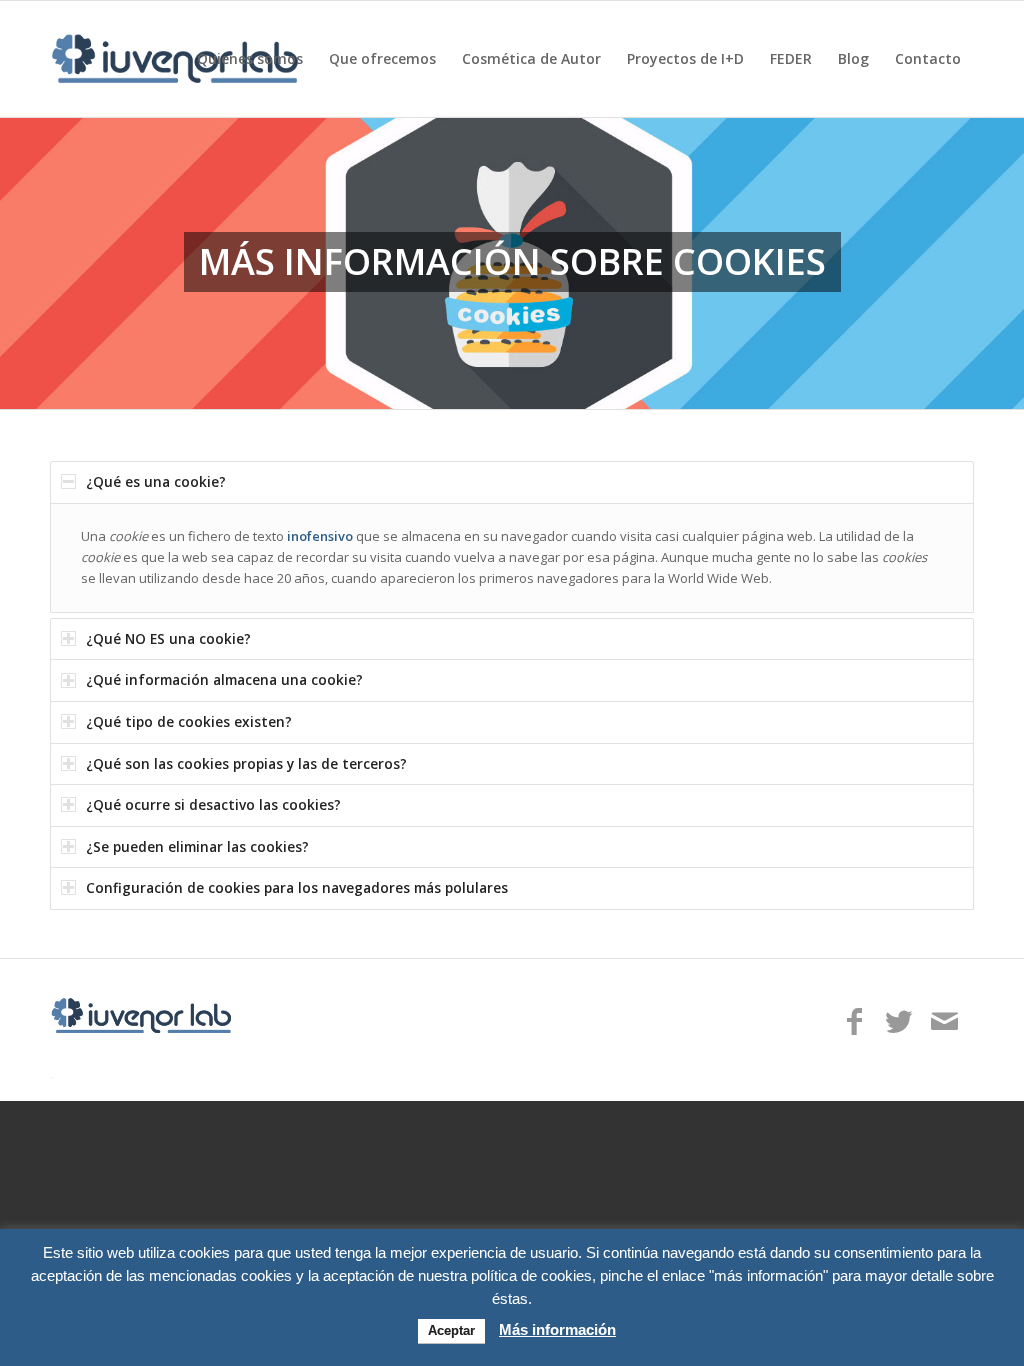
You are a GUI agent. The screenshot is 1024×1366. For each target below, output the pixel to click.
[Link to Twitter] (899, 1022)
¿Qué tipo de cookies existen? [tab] (189, 721)
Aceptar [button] (451, 1330)
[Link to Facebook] (854, 1022)
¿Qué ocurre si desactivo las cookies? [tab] (213, 804)
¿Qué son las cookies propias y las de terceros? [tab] (246, 763)
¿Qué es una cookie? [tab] (156, 481)
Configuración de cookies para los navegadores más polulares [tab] (297, 887)
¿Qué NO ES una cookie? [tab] (168, 638)
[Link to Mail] (944, 1022)
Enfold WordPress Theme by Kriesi (150, 1075)
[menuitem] (250, 59)
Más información (557, 1329)
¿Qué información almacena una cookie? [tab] (224, 679)
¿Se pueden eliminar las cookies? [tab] (197, 846)
